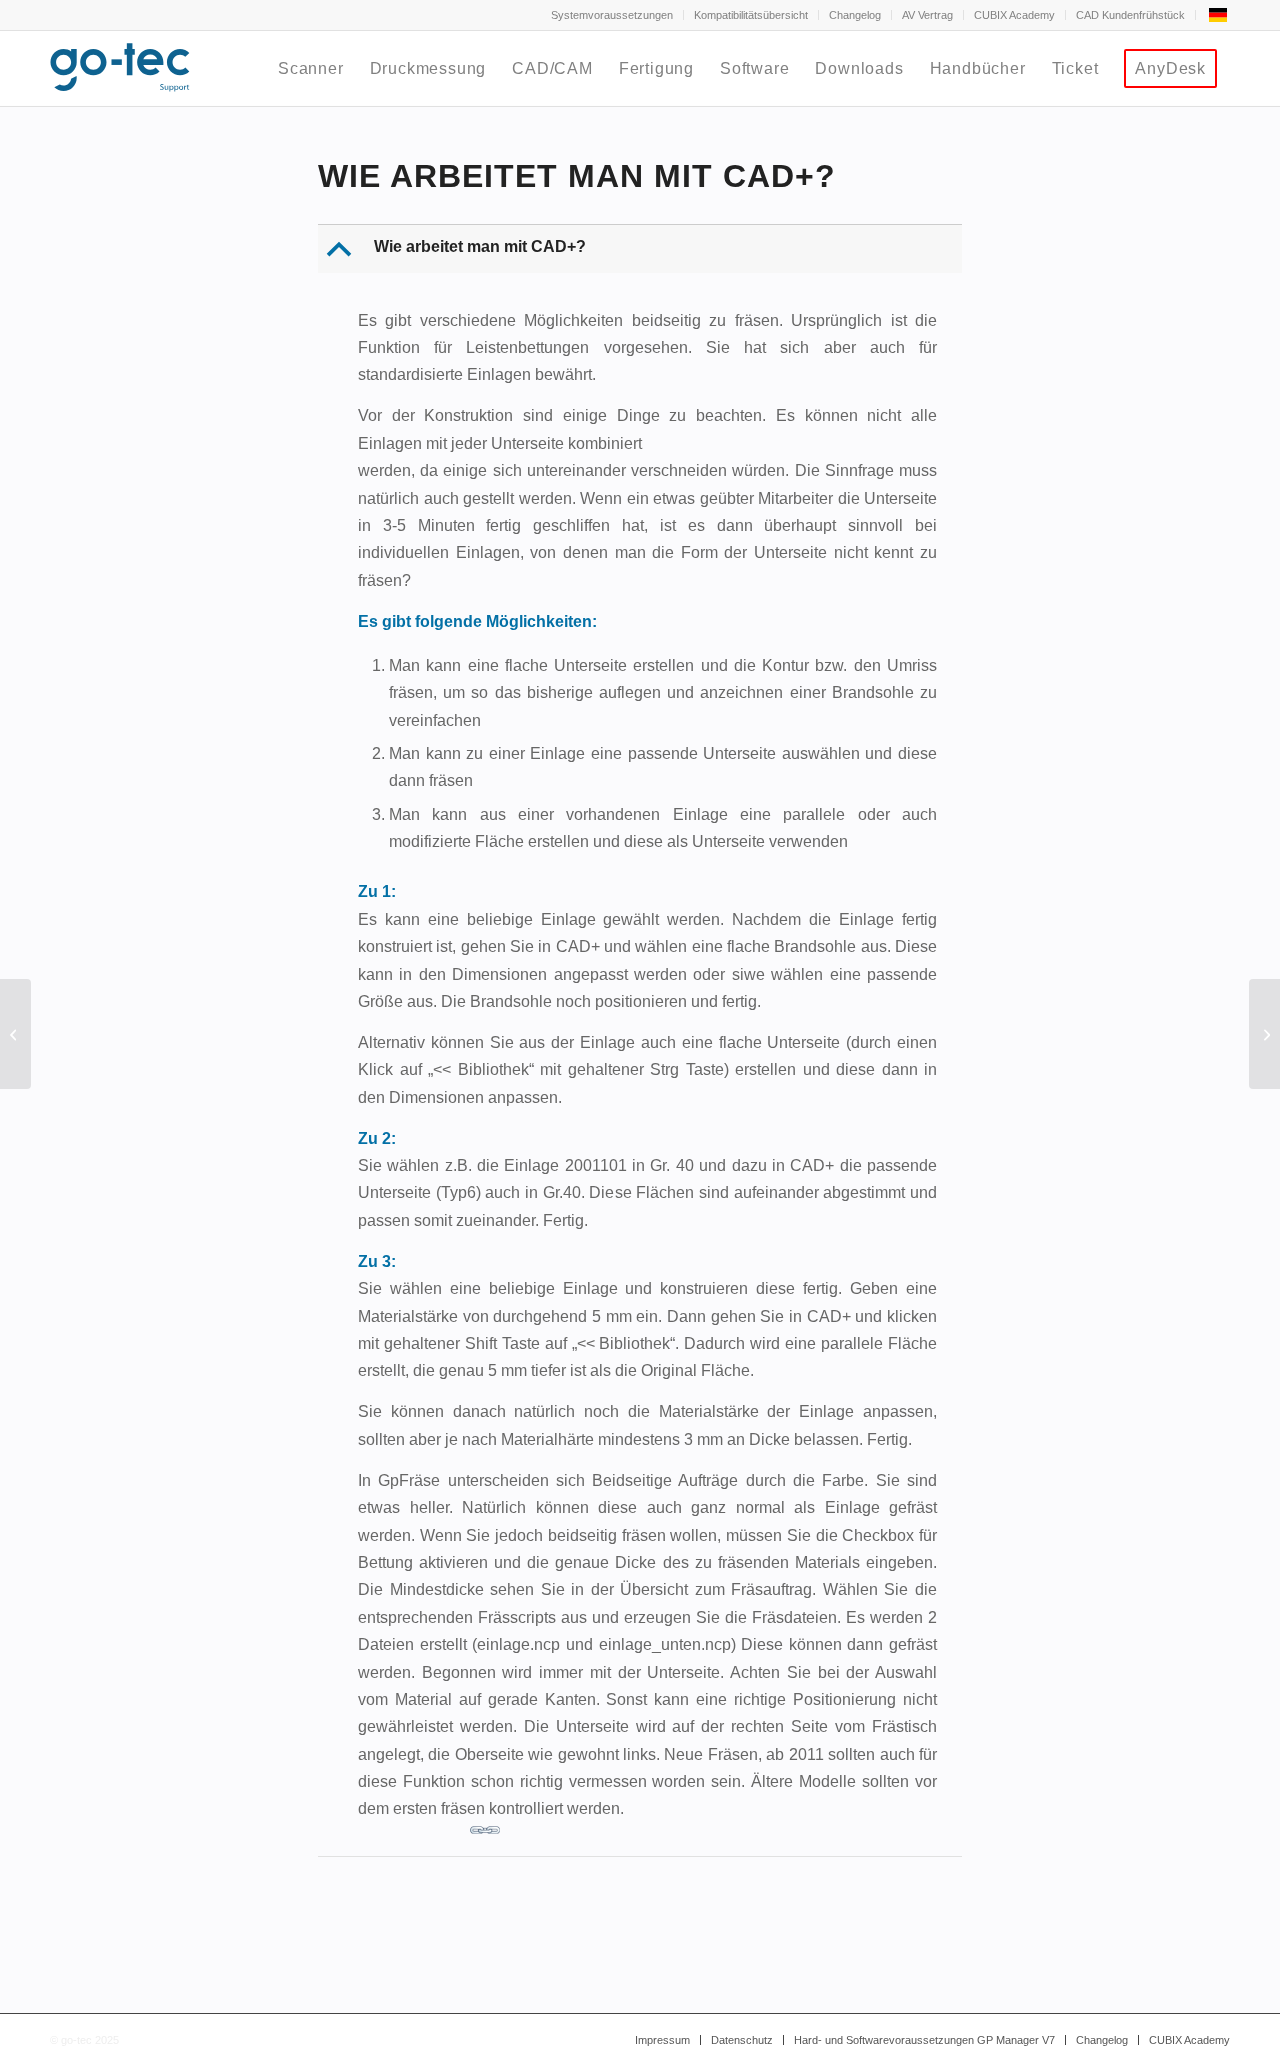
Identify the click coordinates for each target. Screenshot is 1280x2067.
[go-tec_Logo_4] (120, 68)
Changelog (855, 15)
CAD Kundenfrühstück (1130, 15)
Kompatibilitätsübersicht (751, 15)
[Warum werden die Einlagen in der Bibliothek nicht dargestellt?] (15, 1034)
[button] (642, 249)
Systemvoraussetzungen (612, 15)
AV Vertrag (927, 15)
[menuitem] (612, 15)
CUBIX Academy (1014, 15)
